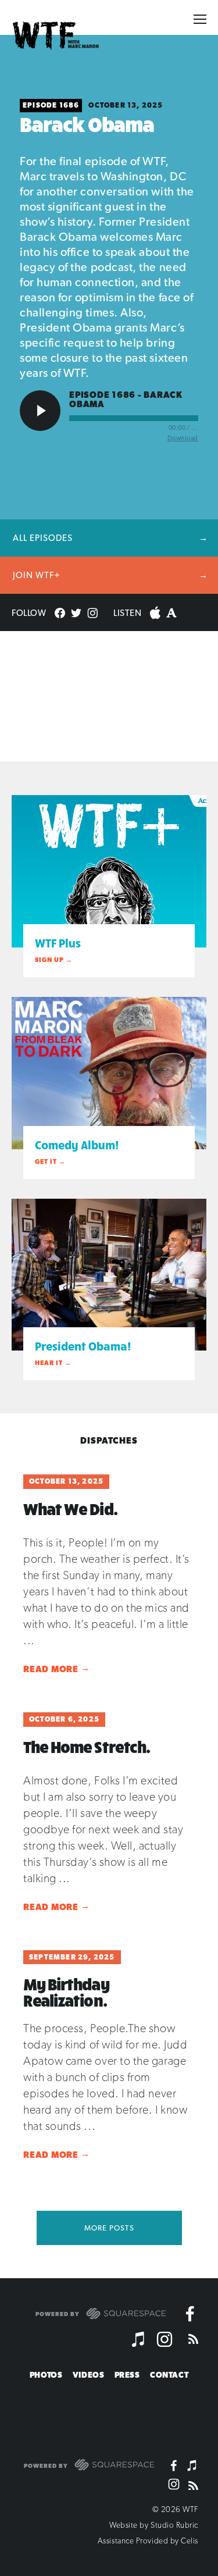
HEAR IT (49, 1363)
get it (46, 1162)
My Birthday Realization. (66, 1992)
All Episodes (43, 538)
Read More (56, 1669)
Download (183, 438)
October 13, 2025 (126, 105)
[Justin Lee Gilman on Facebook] (190, 2314)
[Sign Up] (189, 2414)
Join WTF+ (37, 575)
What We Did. (70, 1509)
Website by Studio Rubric (154, 2525)
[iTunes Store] (139, 2339)
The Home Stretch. (87, 1747)
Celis (190, 2541)
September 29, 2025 (72, 1957)
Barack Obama (87, 124)
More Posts (109, 2228)
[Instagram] (165, 2339)
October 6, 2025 (64, 1719)
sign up (49, 960)
